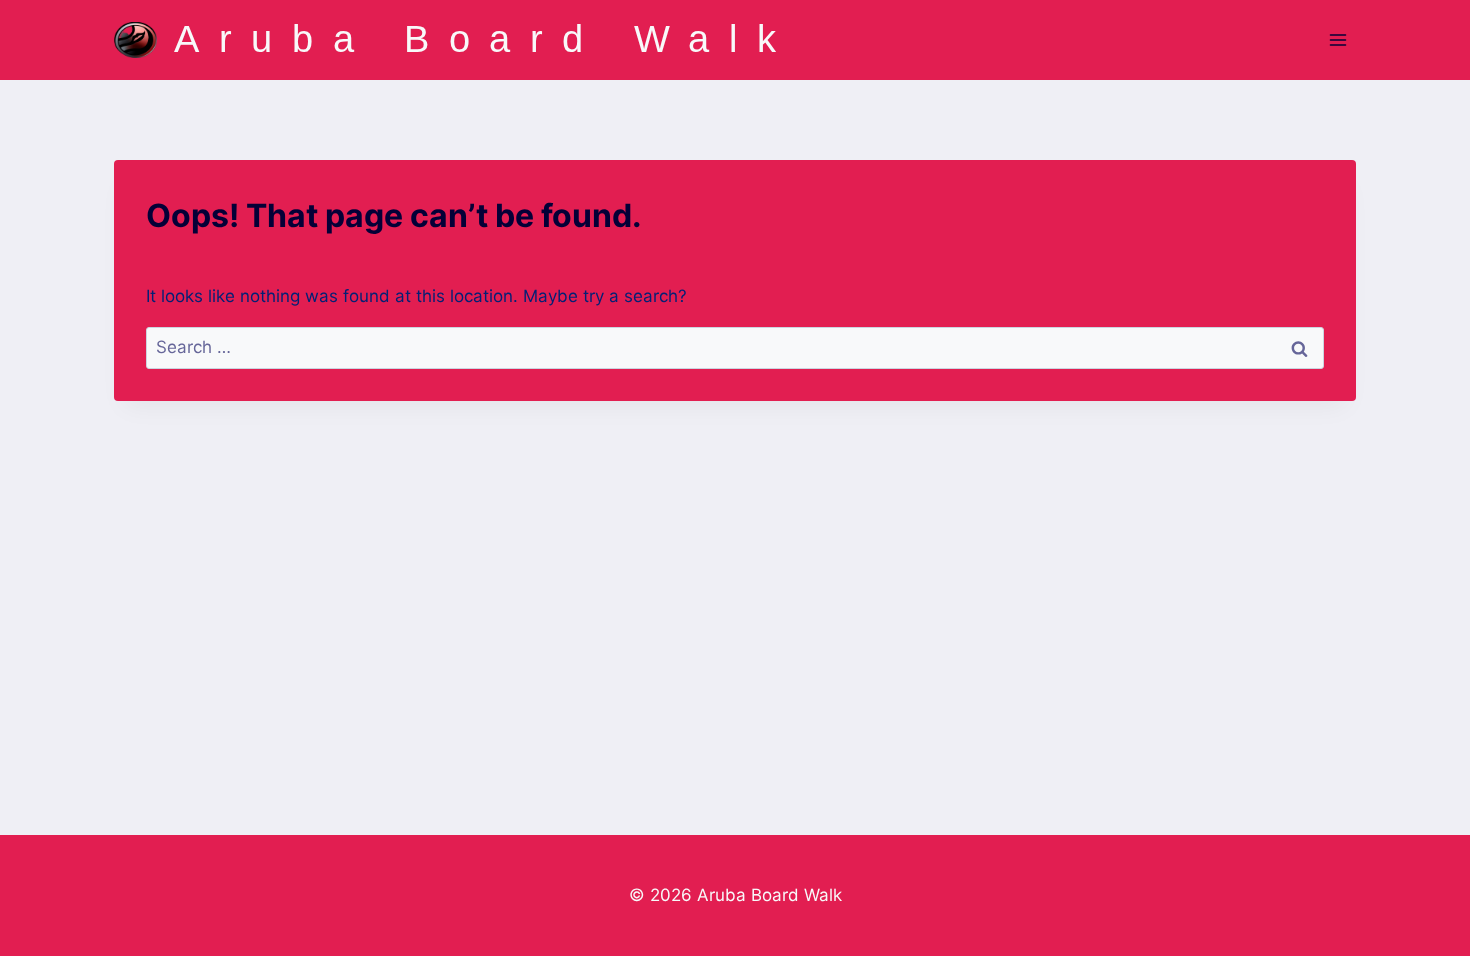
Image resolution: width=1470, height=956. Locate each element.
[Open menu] (1337, 39)
